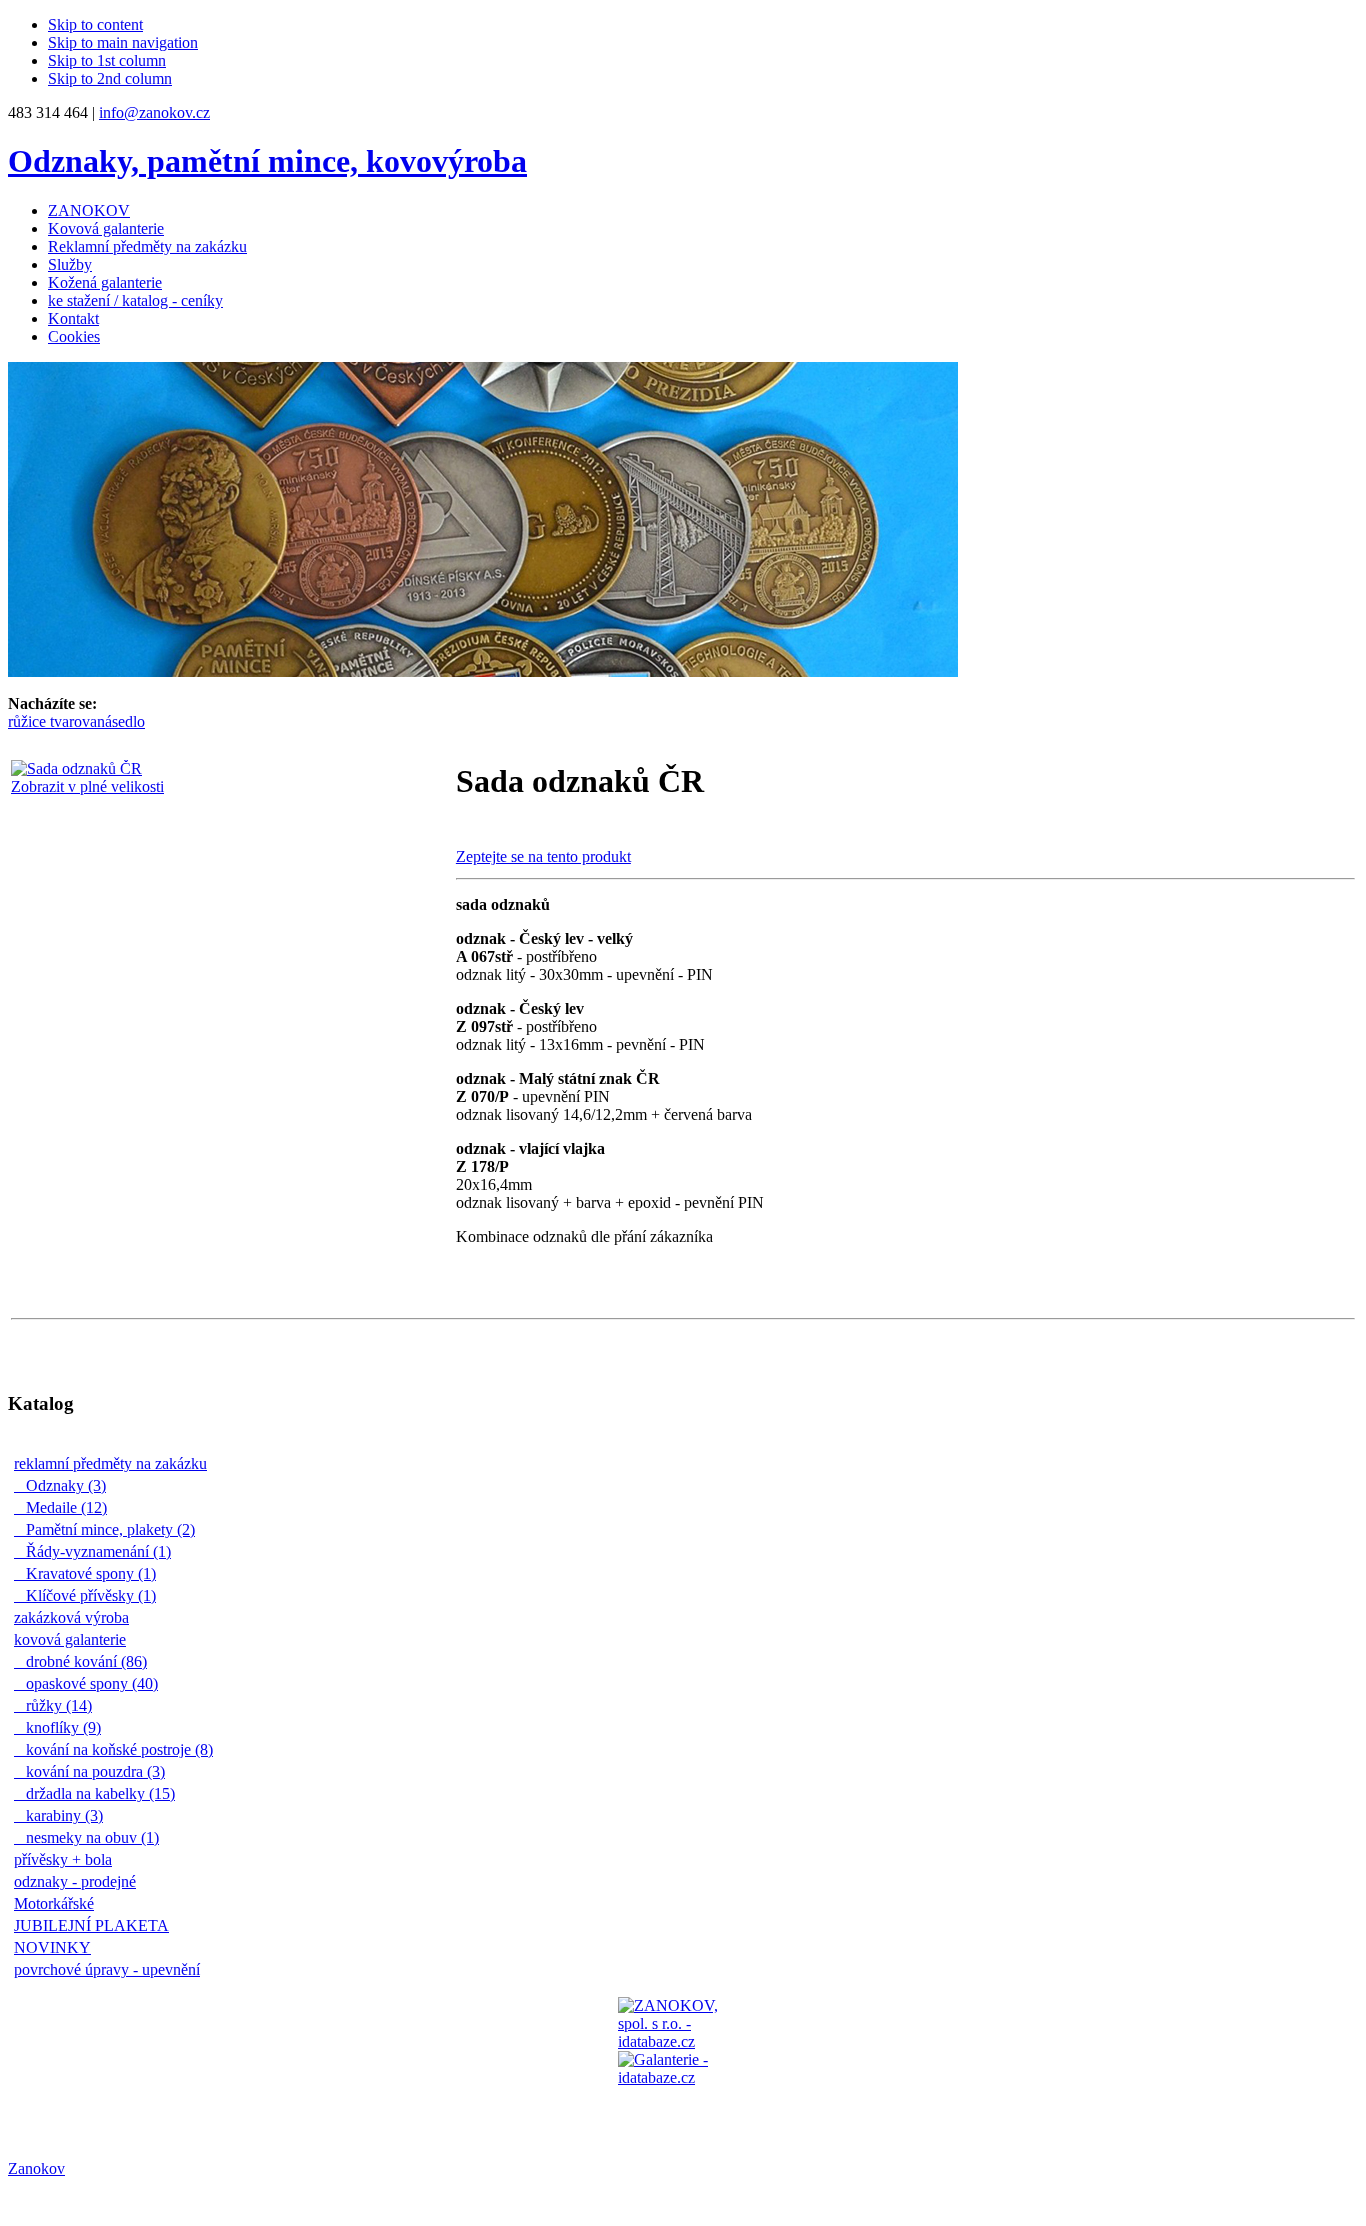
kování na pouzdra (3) (94, 1771)
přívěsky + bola (68, 1859)
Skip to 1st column (107, 60)
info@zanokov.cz (154, 112)
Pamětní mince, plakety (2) (109, 1529)
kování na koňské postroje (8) (118, 1749)
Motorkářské (59, 1903)
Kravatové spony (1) (90, 1573)
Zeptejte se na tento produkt (543, 856)
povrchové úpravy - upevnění (112, 1969)
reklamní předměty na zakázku (115, 1463)
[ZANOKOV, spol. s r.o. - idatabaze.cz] (683, 2062)
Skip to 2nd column (110, 78)
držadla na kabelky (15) (99, 1793)
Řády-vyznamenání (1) (97, 1551)
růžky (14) (58, 1705)
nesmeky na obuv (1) (91, 1837)
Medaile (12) (65, 1507)
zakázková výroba (76, 1617)
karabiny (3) (63, 1815)
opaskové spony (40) (91, 1683)
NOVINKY (57, 1947)
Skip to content (95, 24)
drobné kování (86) (85, 1661)
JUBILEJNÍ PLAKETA (96, 1925)
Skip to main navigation (123, 42)
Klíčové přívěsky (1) (90, 1595)
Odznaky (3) (65, 1485)
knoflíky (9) (62, 1727)
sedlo (128, 721)
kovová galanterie (75, 1639)
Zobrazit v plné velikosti (87, 786)
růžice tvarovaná (60, 721)
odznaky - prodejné (80, 1881)
